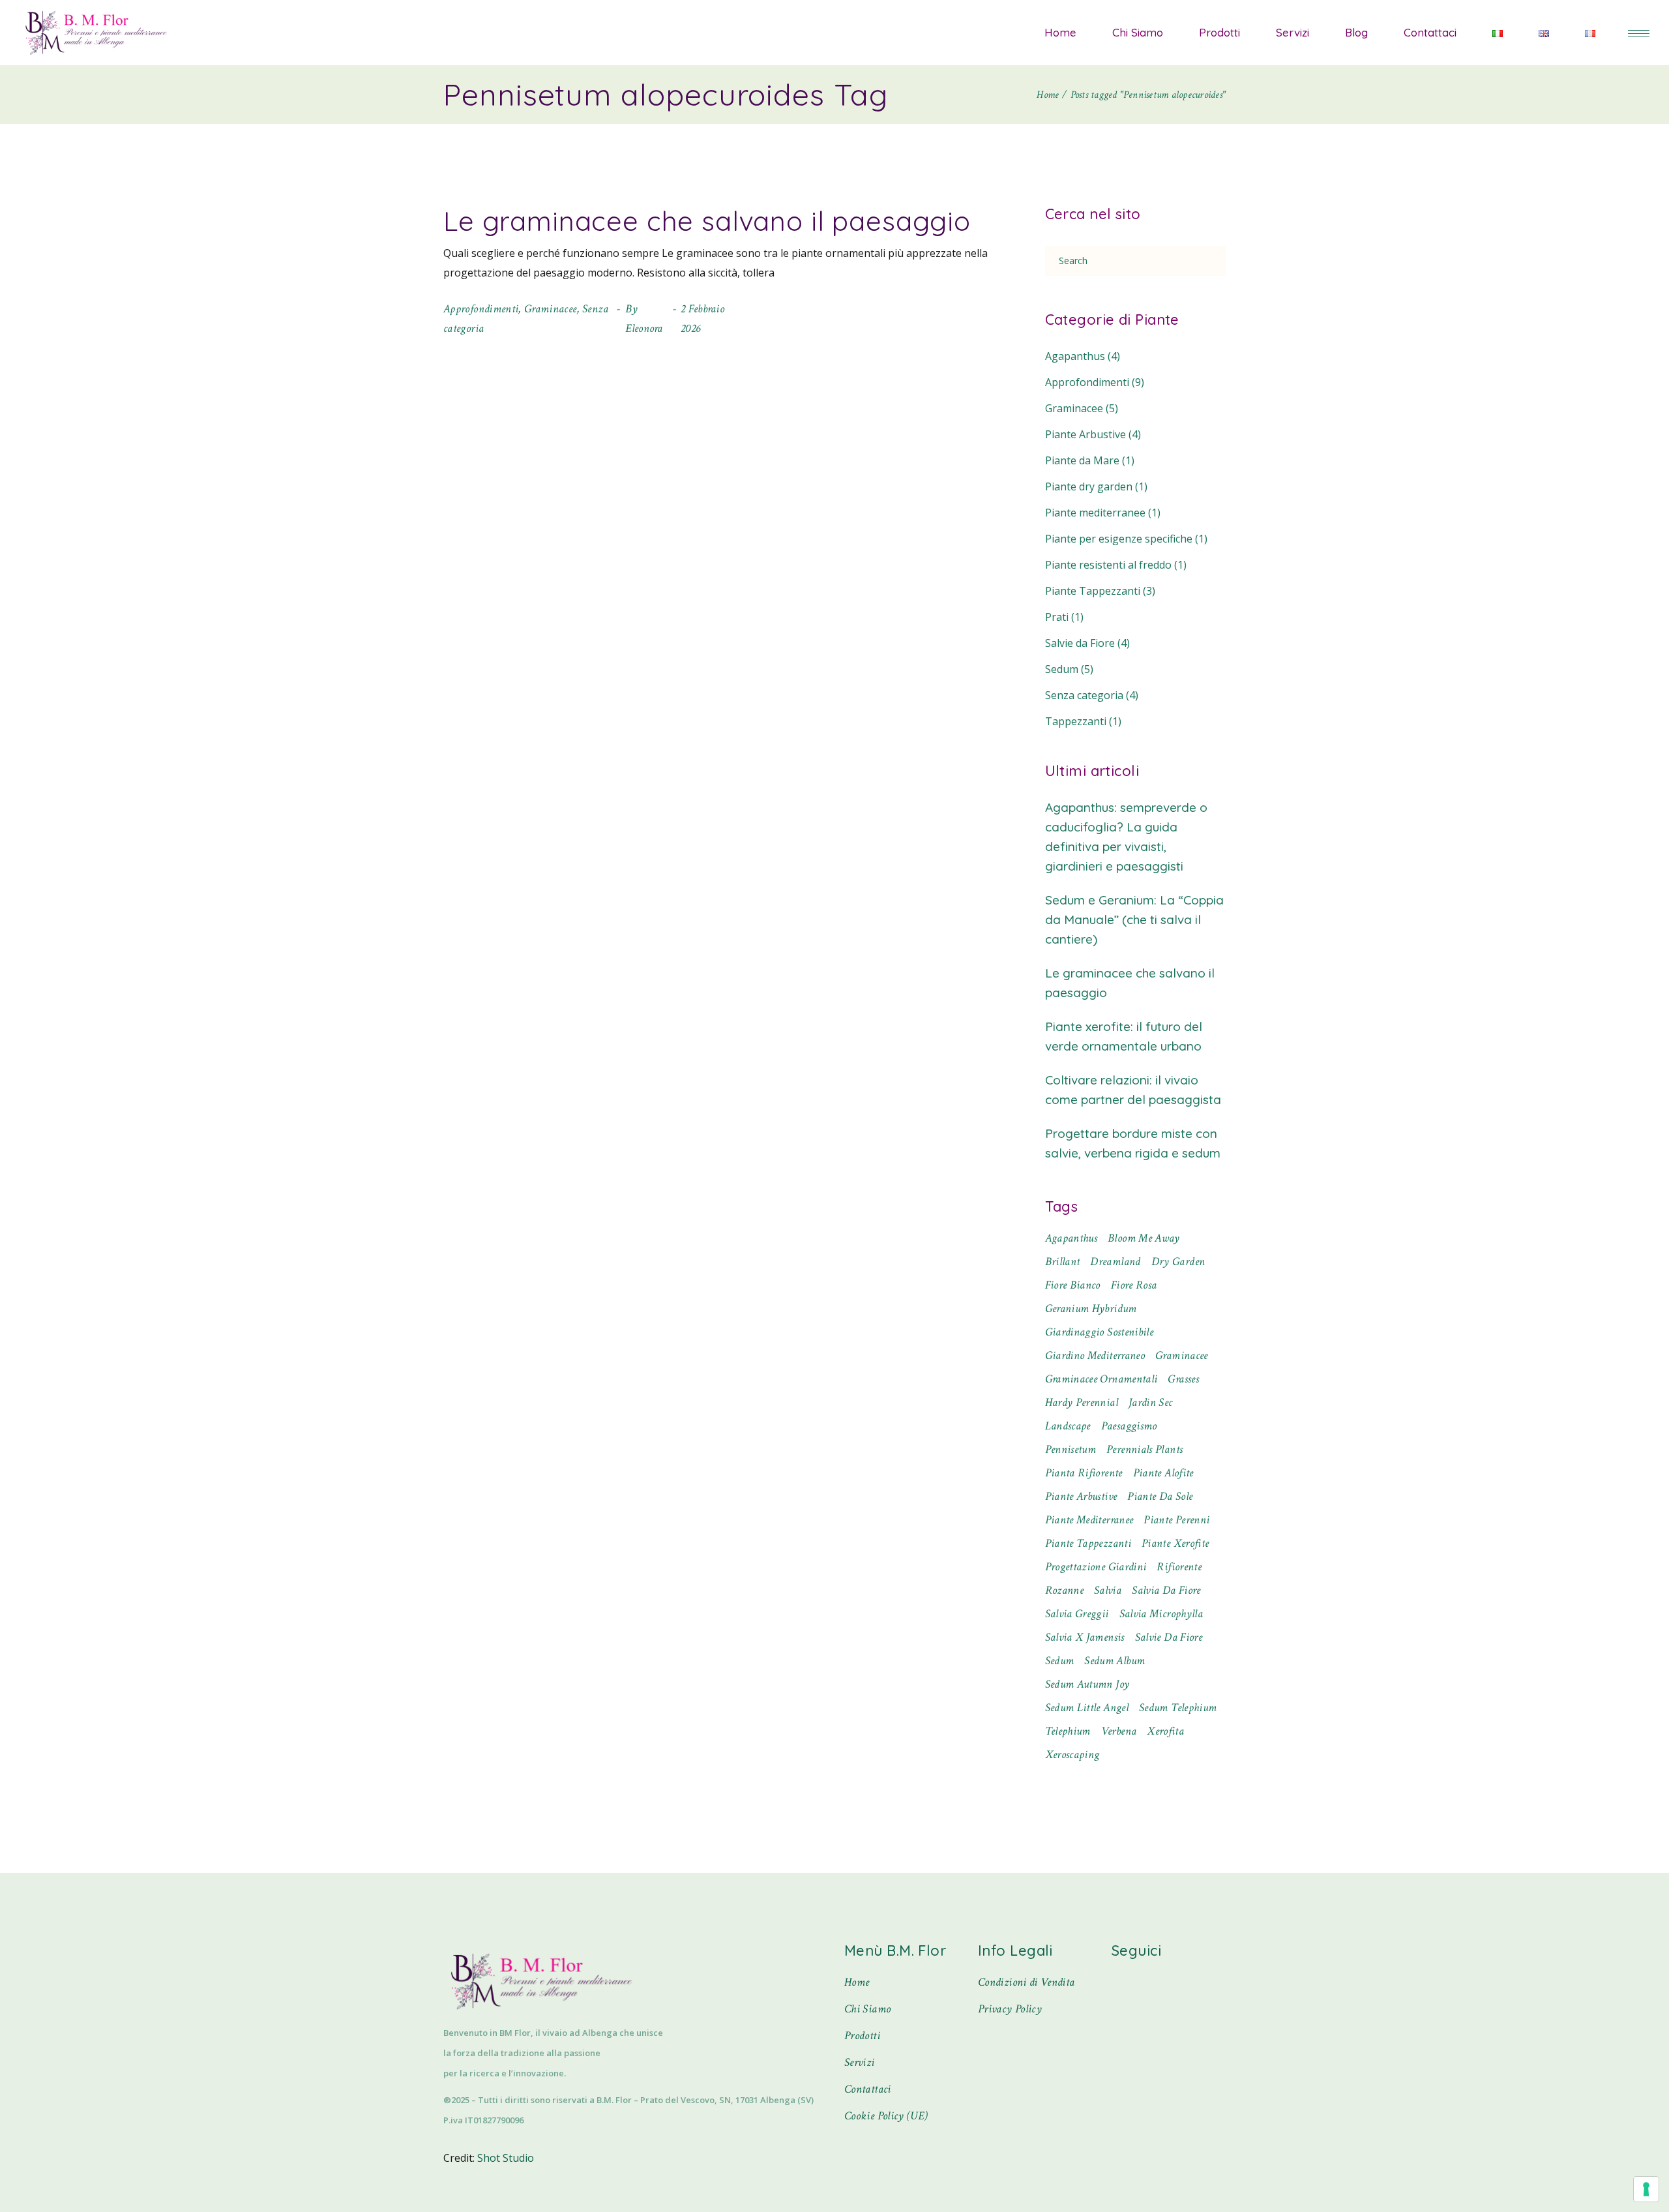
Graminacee (551, 309)
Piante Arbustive (1086, 434)
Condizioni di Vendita (1027, 1982)
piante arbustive (1081, 1496)
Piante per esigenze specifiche (1119, 539)
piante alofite (1163, 1473)
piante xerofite (1175, 1543)
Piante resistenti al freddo (1108, 565)
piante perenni (1176, 1520)
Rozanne (1065, 1590)
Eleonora (644, 328)
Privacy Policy (1010, 2009)
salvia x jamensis (1085, 1637)
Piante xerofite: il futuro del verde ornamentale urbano (1124, 1036)
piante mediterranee (1089, 1520)
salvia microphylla (1161, 1614)
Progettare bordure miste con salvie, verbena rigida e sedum (1133, 1143)
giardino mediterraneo (1095, 1355)
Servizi (860, 2062)
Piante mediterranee (1095, 513)
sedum (1060, 1661)
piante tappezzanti (1088, 1543)
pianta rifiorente (1084, 1473)
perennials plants (1145, 1449)
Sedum (1062, 669)
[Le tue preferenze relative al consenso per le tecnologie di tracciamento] (1646, 2189)
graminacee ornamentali (1101, 1379)
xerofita (1165, 1731)
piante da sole (1160, 1496)
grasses (1183, 1379)
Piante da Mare (1082, 460)
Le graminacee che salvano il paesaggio (707, 221)
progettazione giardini (1096, 1567)
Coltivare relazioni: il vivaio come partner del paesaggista (1133, 1090)
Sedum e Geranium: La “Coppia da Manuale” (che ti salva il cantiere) (1134, 919)
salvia (1108, 1590)
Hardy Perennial (1082, 1402)
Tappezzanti (1076, 721)
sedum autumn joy (1087, 1684)
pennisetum (1071, 1449)
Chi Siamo (867, 2009)
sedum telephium (1178, 1708)
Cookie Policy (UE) (886, 2116)
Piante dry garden (1089, 486)
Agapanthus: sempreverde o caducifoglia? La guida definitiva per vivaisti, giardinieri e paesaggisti (1126, 837)
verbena (1119, 1731)
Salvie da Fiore (1080, 643)
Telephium (1068, 1731)
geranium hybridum (1091, 1308)
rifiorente (1179, 1567)
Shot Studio (506, 2158)
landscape (1068, 1426)
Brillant (1063, 1262)
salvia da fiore (1166, 1590)
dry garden (1178, 1262)
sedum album (1115, 1661)
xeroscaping (1072, 1755)
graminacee (1182, 1355)
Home (857, 1982)
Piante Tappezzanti (1093, 591)
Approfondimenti (481, 309)
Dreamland (1115, 1262)
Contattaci (868, 2089)
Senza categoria (1084, 695)
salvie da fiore (1169, 1637)
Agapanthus (1075, 356)
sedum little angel (1087, 1708)
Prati (1057, 617)
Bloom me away (1144, 1238)
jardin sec (1151, 1402)
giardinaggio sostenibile (1100, 1332)
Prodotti (862, 2036)
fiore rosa (1134, 1285)
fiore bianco (1073, 1285)
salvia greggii (1077, 1614)
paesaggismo (1129, 1426)
